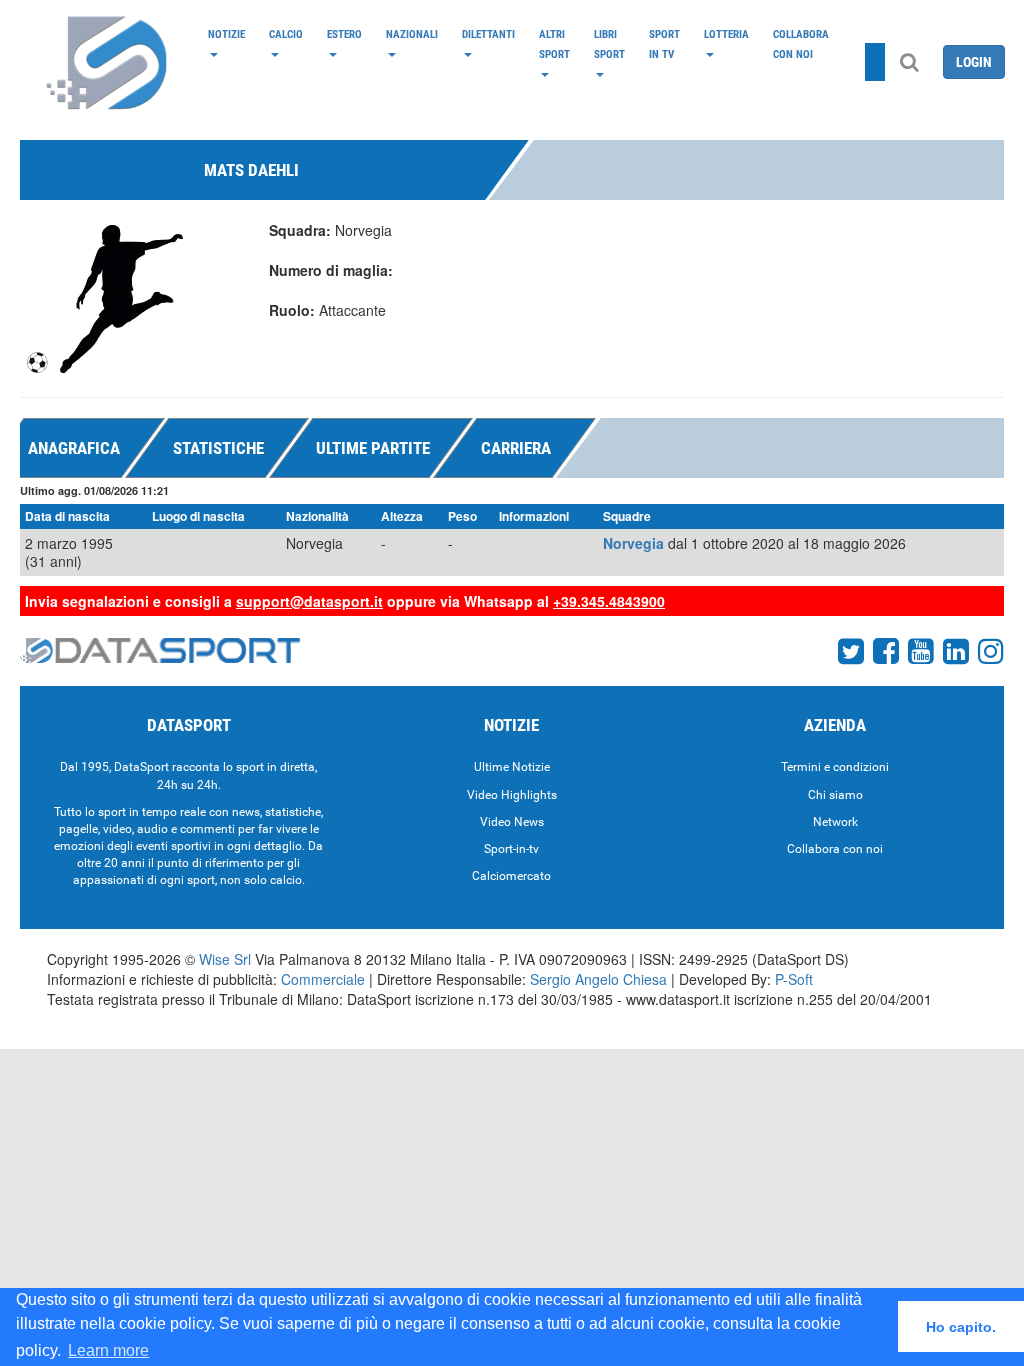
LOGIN (974, 62)
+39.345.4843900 (609, 601)
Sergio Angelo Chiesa (598, 979)
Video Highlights (512, 795)
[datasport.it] (108, 62)
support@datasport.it (309, 601)
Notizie (226, 34)
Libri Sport (609, 44)
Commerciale (323, 979)
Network (835, 822)
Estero (344, 34)
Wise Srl (225, 959)
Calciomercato (511, 876)
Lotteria (726, 34)
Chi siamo (835, 795)
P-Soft (794, 979)
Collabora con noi (801, 44)
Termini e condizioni (835, 767)
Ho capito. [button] (961, 1327)
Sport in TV (664, 44)
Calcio (286, 34)
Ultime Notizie (512, 767)
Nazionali (412, 34)
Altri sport (554, 44)
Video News (512, 822)
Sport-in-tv (511, 849)
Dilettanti (488, 34)
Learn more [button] (108, 1350)
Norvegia (633, 543)
